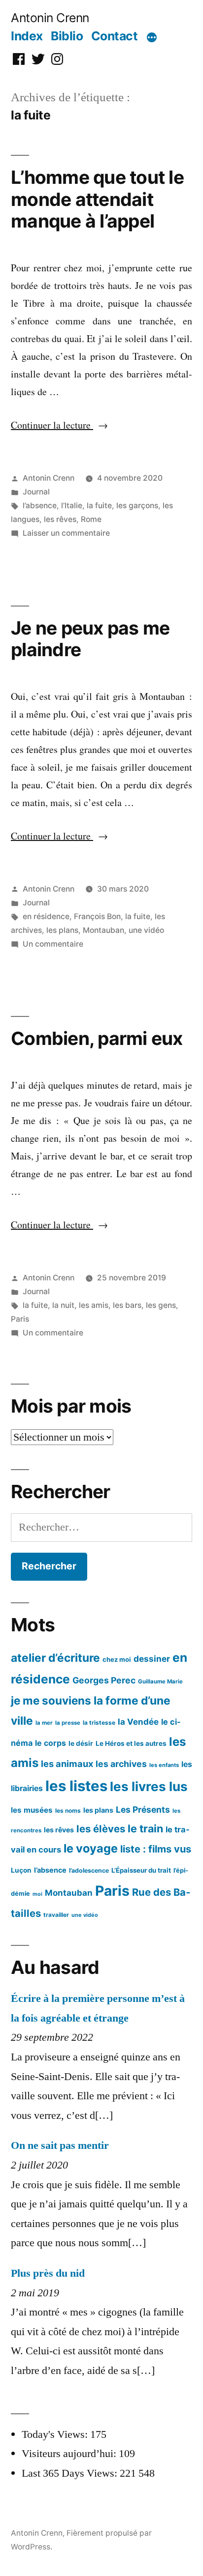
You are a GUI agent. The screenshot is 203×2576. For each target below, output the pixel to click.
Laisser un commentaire (66, 533)
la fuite (99, 506)
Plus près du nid (48, 2273)
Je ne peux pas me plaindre (90, 639)
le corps (51, 1743)
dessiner (152, 1659)
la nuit (63, 1305)
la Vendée (138, 1722)
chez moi (117, 1659)
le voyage (91, 1848)
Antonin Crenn (50, 18)
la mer (44, 1723)
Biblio (67, 36)
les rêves (60, 519)
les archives (121, 1764)
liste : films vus (156, 1849)
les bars (127, 1305)
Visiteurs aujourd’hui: (70, 2454)
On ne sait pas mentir (60, 2145)
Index (27, 36)
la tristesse (99, 1722)
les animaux (67, 1764)
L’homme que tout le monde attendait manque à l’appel (97, 199)
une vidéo (146, 930)
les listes (76, 1786)
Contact (115, 36)
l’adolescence (89, 1870)
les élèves (101, 1829)
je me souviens (51, 1700)
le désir (81, 1743)
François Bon (97, 916)
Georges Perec (104, 1680)
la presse (68, 1723)
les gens (161, 1305)
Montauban (103, 930)
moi (37, 1894)
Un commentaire (53, 944)
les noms (68, 1810)
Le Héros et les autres (131, 1743)
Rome (91, 519)
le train (145, 1828)
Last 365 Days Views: (71, 2473)
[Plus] (152, 38)
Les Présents (143, 1809)
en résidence (46, 916)
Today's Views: (56, 2434)
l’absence (40, 506)
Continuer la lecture (59, 425)
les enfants (164, 1765)
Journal (36, 492)
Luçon (21, 1870)
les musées (32, 1810)
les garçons (137, 506)
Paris (20, 1319)
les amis (94, 1305)
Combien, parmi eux (97, 1038)
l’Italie (72, 506)
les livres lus (149, 1786)
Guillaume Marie (160, 1681)
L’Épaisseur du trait (141, 1870)
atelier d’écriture (55, 1658)
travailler (56, 1915)
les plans (62, 930)
